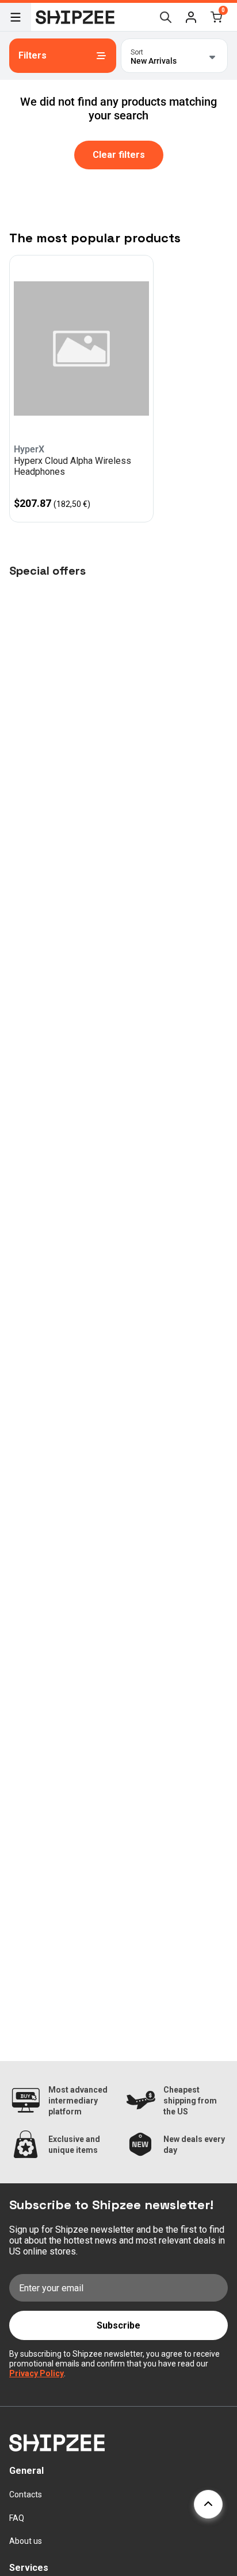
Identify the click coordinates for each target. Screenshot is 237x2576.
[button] (191, 17)
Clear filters (119, 155)
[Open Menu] (16, 17)
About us (26, 2541)
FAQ (17, 2518)
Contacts (26, 2494)
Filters (33, 55)
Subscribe (118, 2325)
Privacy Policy (37, 2373)
